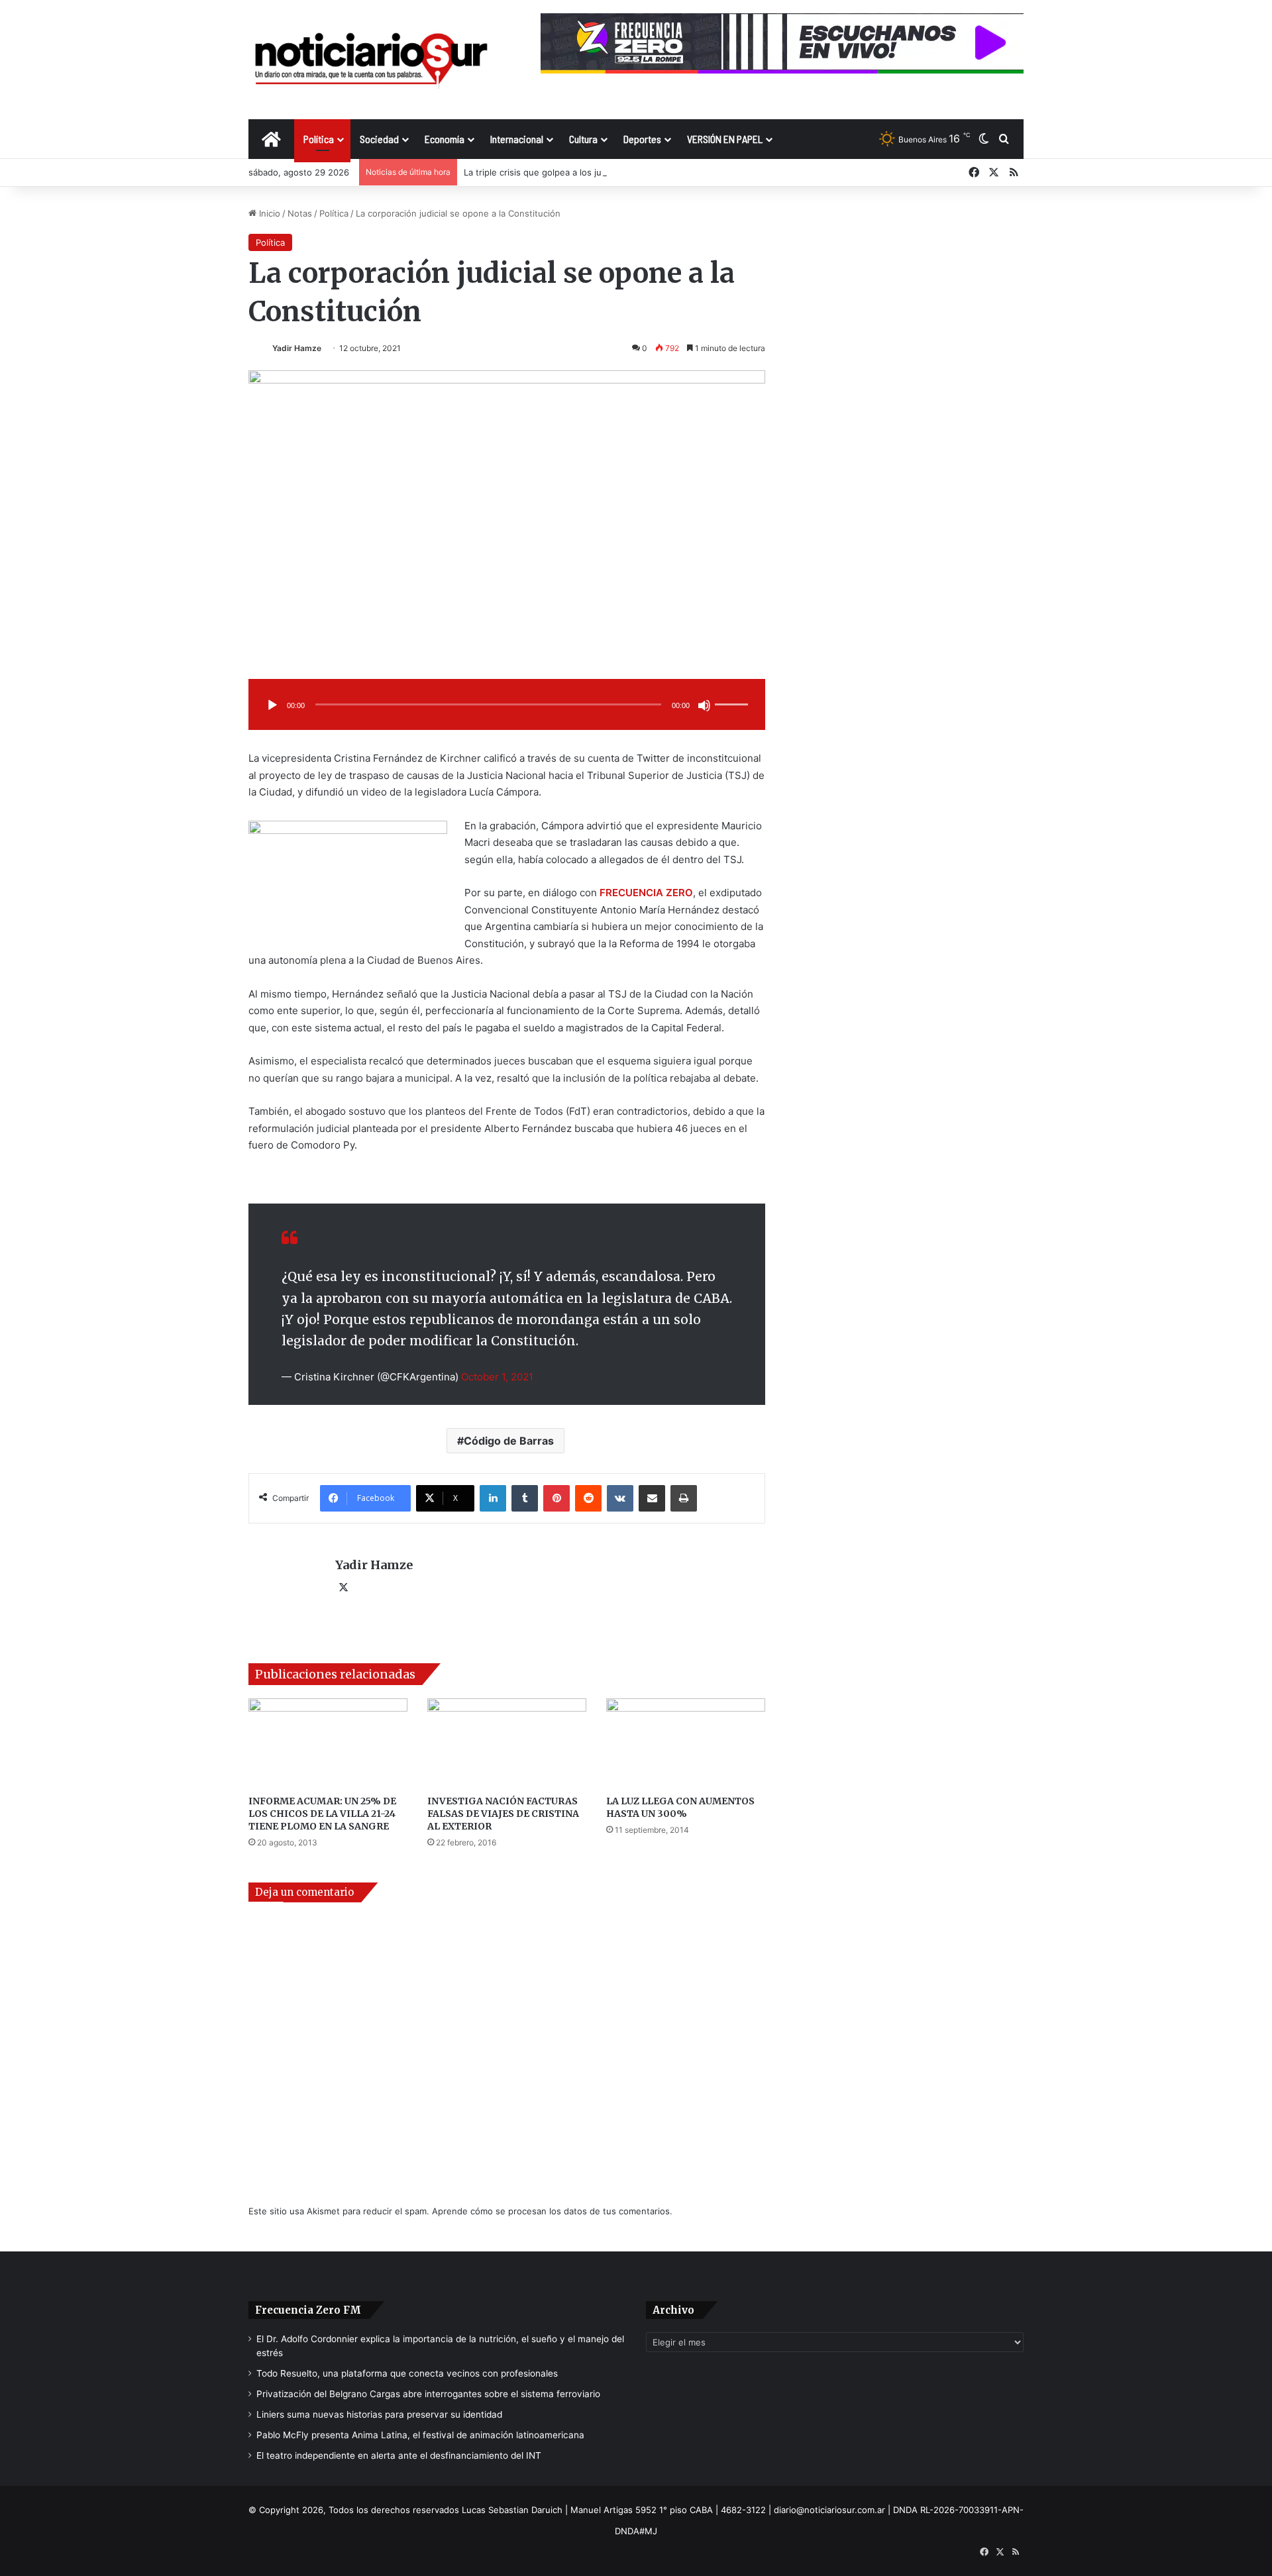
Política (319, 139)
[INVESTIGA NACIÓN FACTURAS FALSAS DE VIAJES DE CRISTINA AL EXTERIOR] (507, 1743)
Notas (300, 213)
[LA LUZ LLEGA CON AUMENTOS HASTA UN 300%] (686, 1743)
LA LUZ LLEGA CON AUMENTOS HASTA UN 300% (680, 1807)
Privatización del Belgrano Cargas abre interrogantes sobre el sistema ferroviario (428, 2394)
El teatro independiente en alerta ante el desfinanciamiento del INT (399, 2455)
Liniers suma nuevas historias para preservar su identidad (379, 2414)
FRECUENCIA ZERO (646, 893)
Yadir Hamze (297, 348)
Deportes (642, 139)
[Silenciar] (704, 705)
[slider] (733, 691)
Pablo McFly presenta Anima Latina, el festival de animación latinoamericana (420, 2435)
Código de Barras (509, 1441)
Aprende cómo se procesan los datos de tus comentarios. (552, 2211)
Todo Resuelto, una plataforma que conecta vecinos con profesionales (407, 2373)
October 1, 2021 (497, 1377)
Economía (445, 139)
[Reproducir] (272, 705)
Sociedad (379, 139)
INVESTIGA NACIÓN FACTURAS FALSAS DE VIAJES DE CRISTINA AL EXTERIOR (503, 1814)
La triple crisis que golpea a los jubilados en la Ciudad (574, 172)
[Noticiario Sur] (371, 59)
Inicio (268, 213)
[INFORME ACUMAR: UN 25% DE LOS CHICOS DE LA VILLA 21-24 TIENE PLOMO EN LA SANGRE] (328, 1743)
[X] (343, 1588)
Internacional (517, 139)
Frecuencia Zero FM (308, 2310)
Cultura (583, 139)
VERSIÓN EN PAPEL (725, 139)
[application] (507, 706)
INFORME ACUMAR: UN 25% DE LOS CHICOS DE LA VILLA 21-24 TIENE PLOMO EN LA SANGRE (322, 1814)
